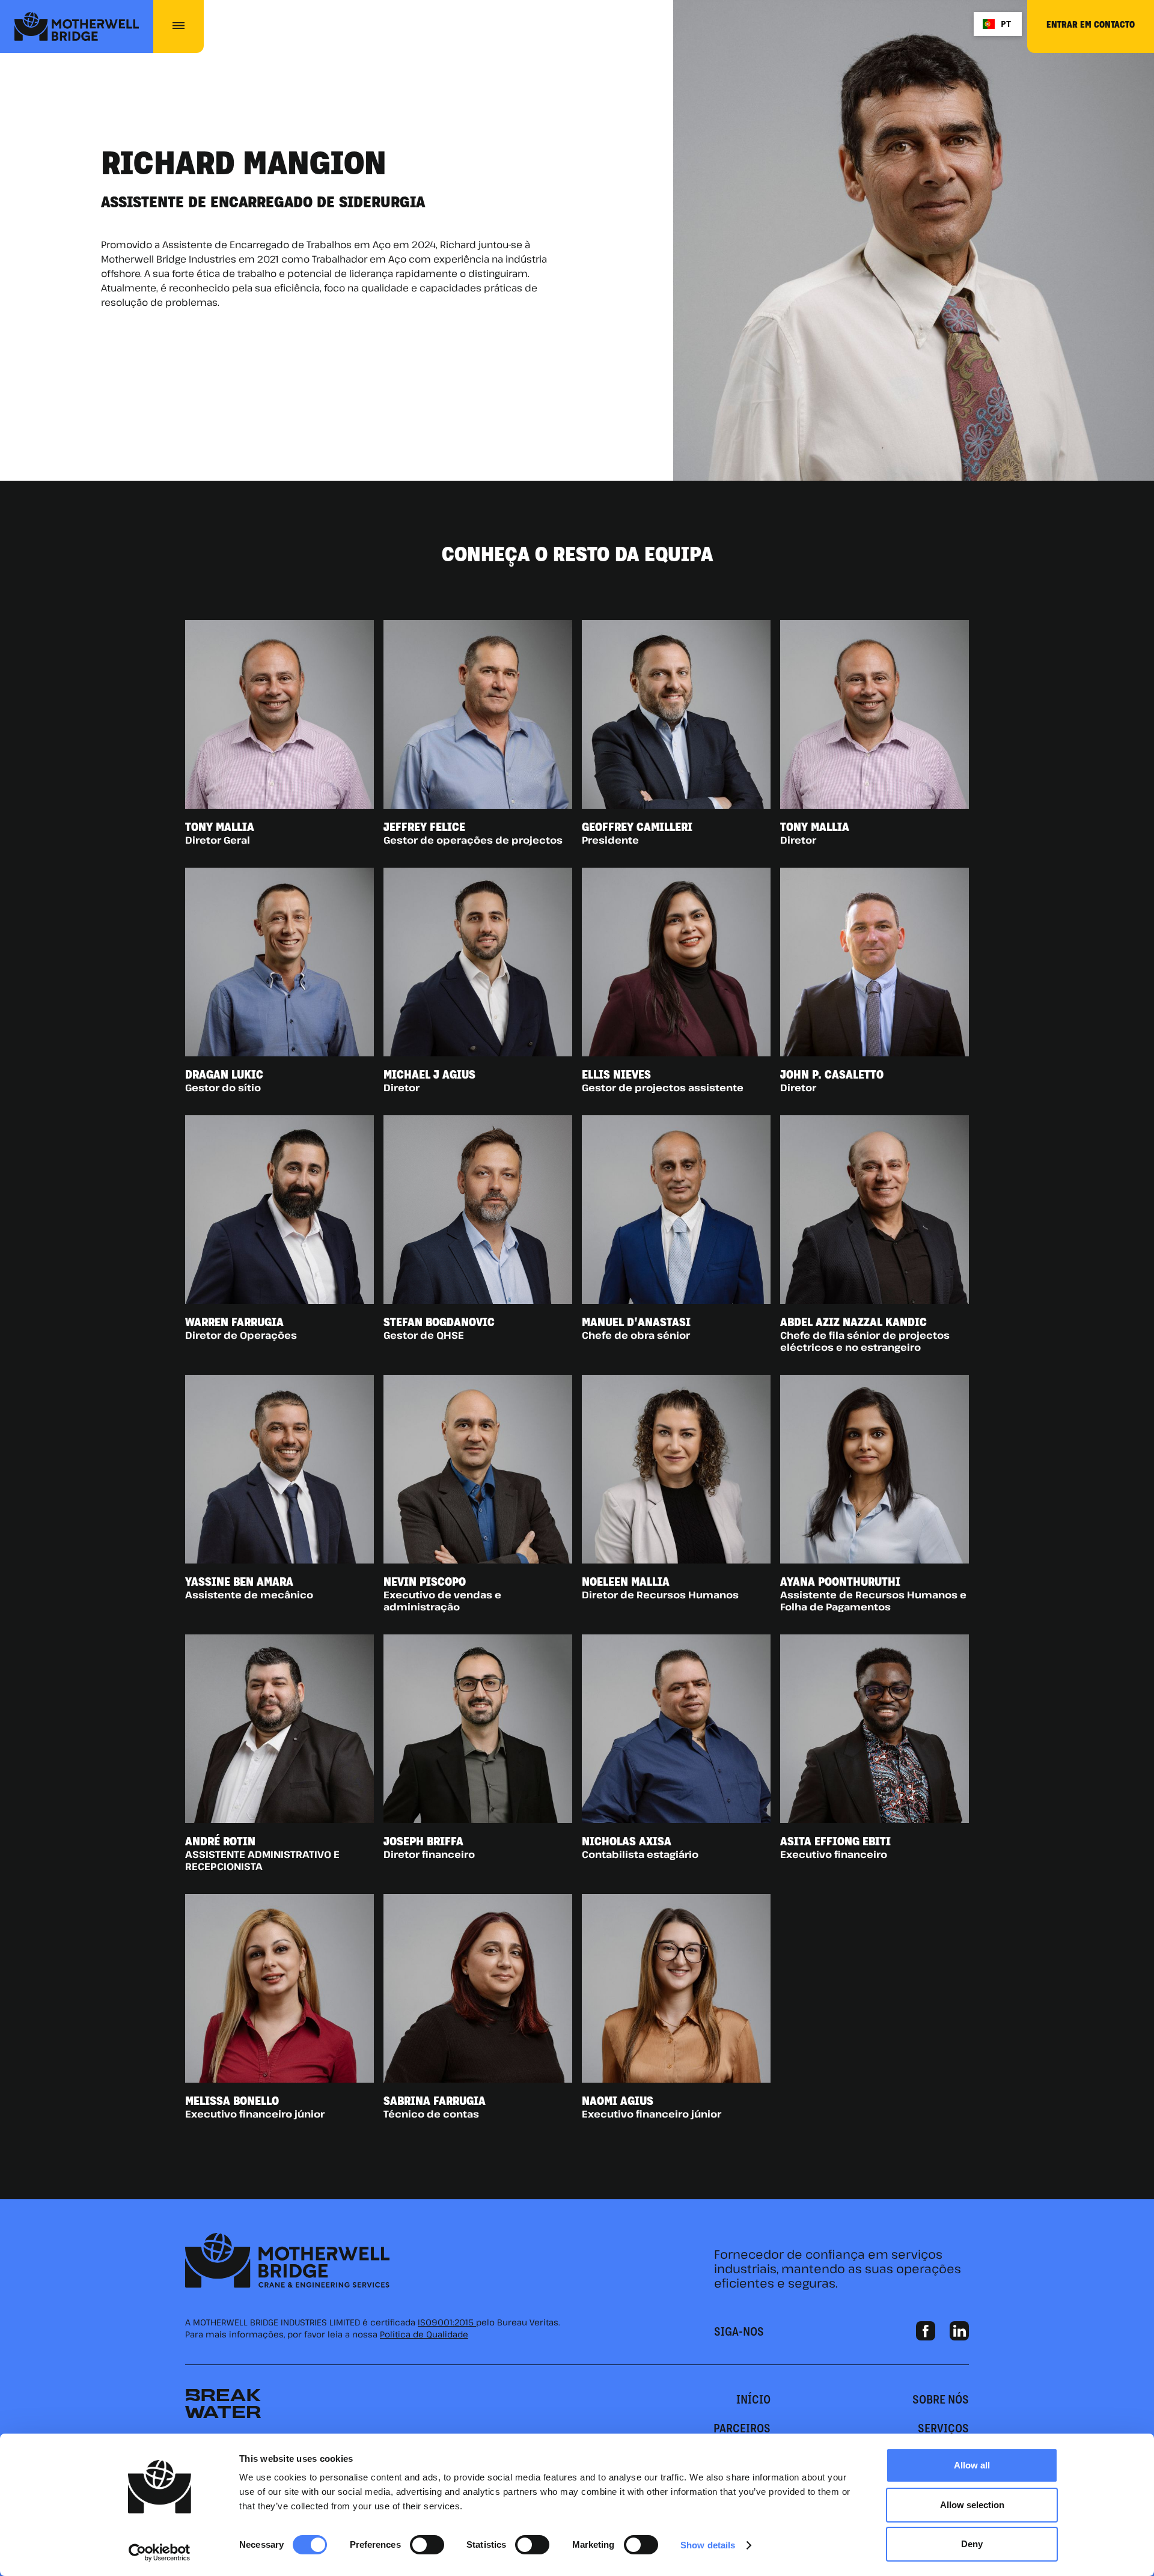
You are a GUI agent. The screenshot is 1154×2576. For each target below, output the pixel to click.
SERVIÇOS (943, 2428)
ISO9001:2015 (447, 2322)
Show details (708, 2545)
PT (1006, 24)
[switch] (427, 2545)
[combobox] (997, 24)
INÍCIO (753, 2399)
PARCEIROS (742, 2428)
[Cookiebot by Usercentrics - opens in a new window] (160, 2553)
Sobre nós (941, 2399)
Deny (972, 2544)
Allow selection (972, 2505)
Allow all (972, 2465)
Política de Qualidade (424, 2334)
